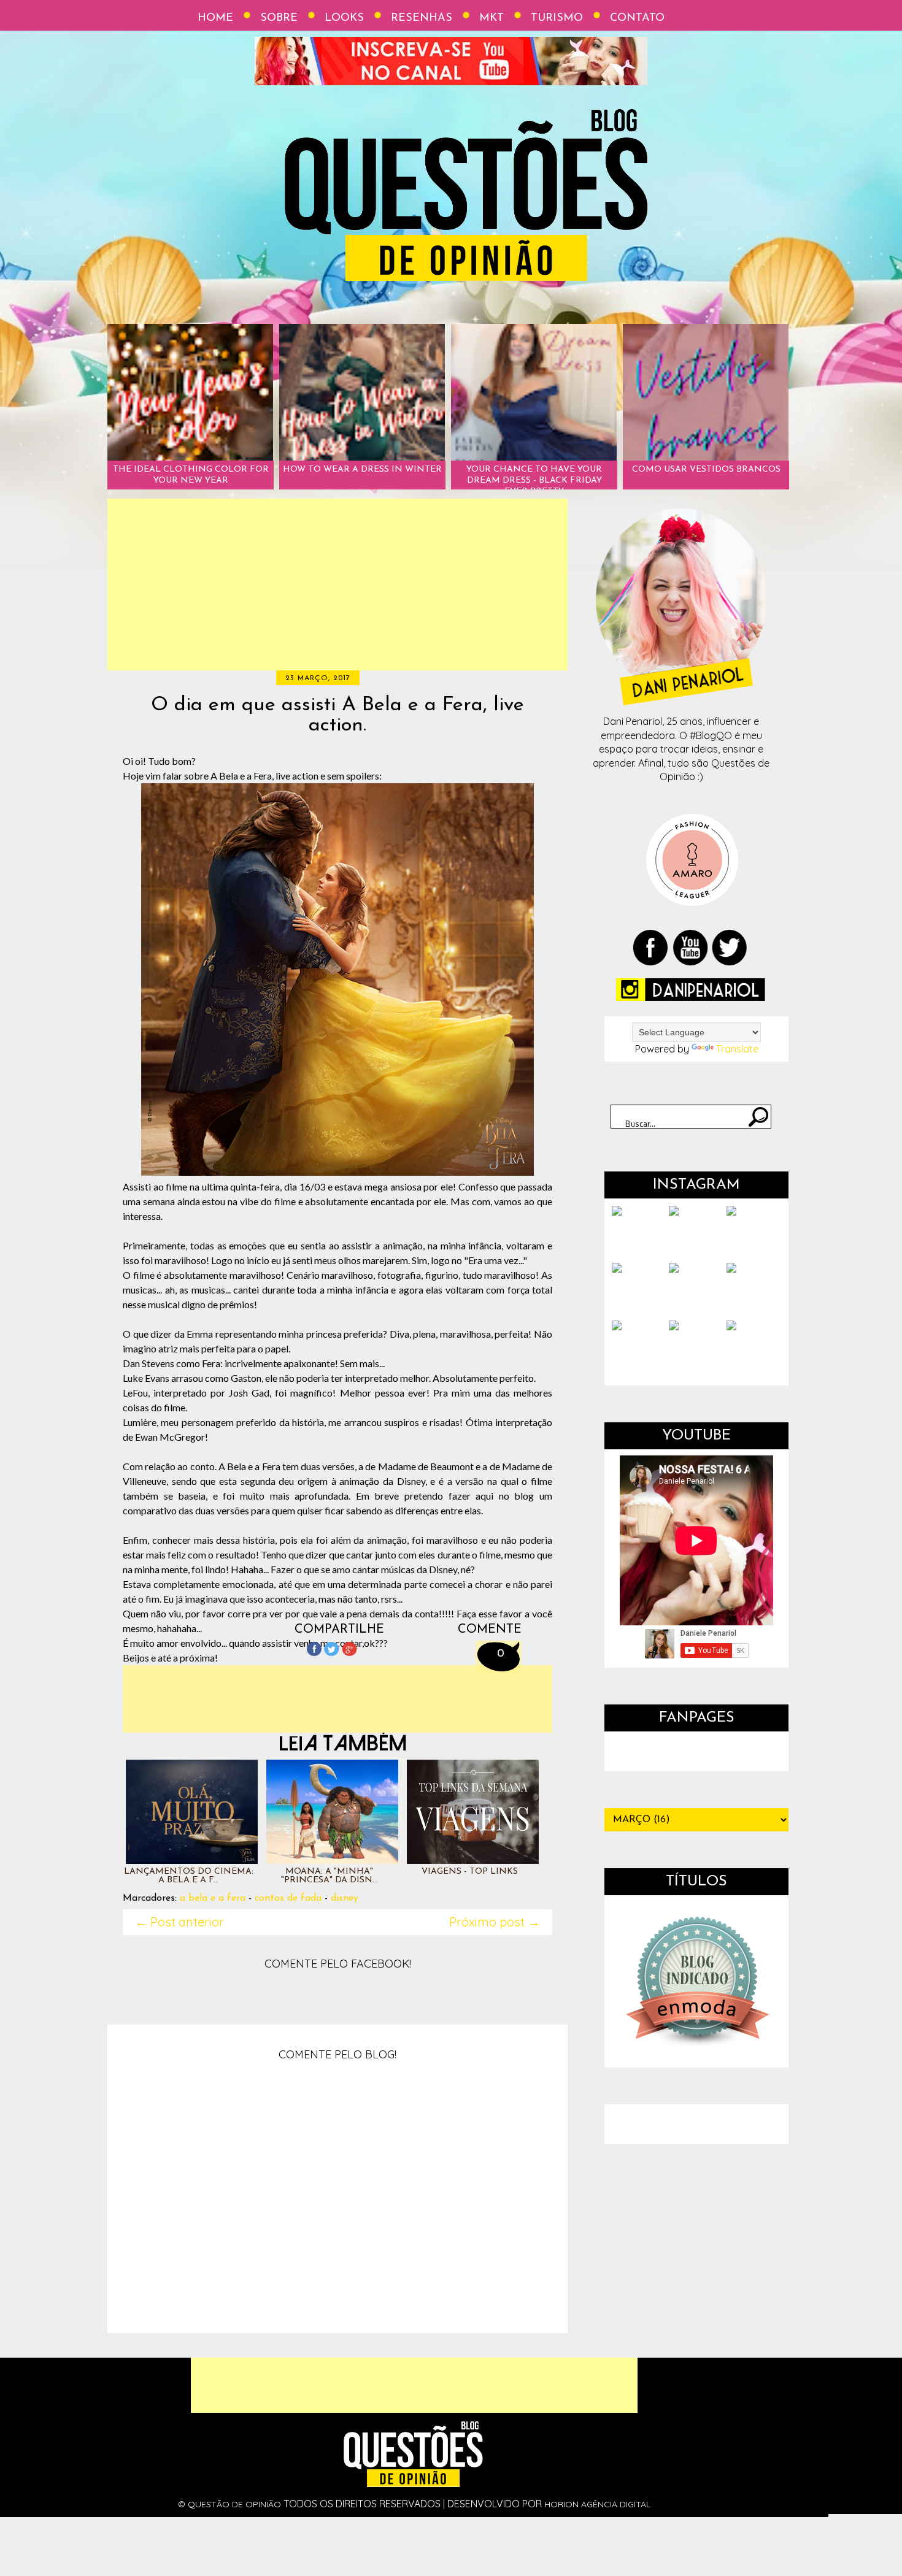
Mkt (491, 18)
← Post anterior (179, 1922)
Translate (737, 1049)
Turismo (557, 18)
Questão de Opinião (234, 2504)
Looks (344, 18)
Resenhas (422, 18)
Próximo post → (495, 1922)
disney (345, 1898)
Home (215, 18)
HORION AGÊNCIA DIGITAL (597, 2504)
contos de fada (288, 1898)
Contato (637, 18)
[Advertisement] (337, 585)
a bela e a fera (213, 1898)
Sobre (279, 18)
